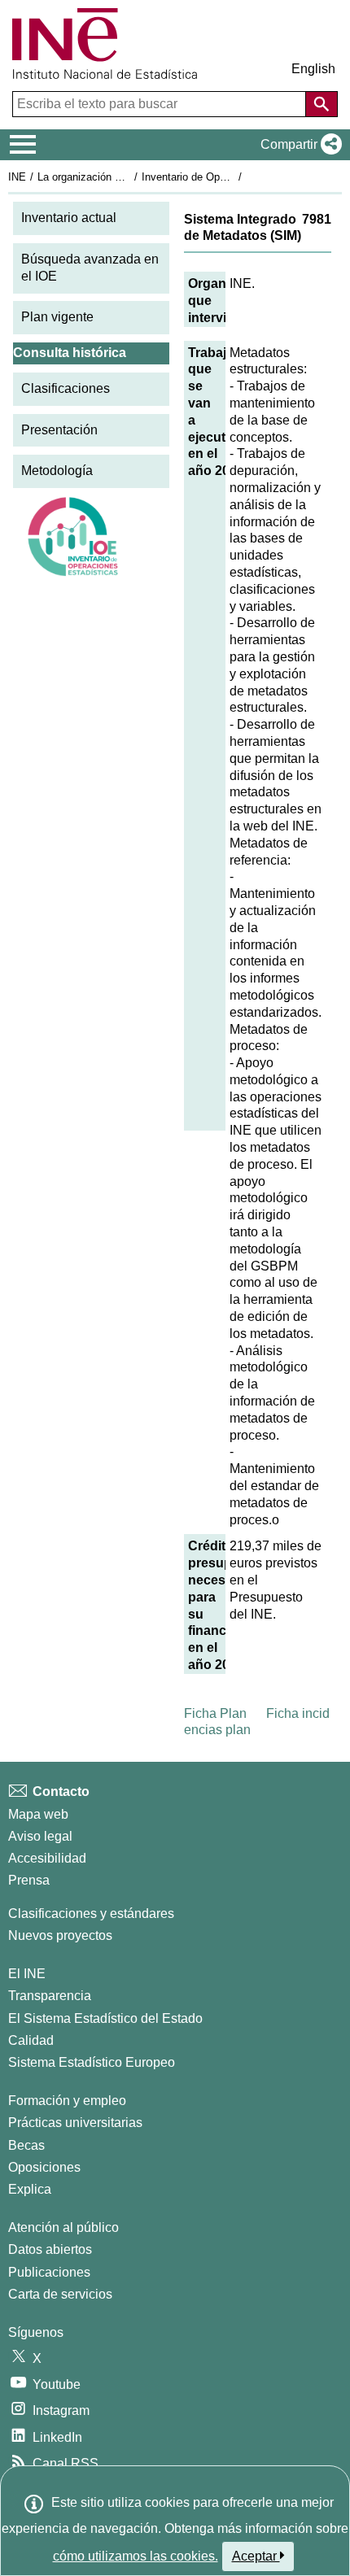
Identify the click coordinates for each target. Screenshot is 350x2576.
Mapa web (38, 1814)
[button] (298, 145)
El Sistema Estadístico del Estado (105, 2018)
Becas (26, 2145)
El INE (27, 1974)
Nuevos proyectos (60, 1935)
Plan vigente (57, 317)
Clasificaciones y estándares (91, 1913)
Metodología (57, 471)
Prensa (29, 1880)
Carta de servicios (60, 2294)
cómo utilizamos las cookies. (136, 2556)
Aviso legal (40, 1836)
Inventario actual (69, 218)
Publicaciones (49, 2272)
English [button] (313, 69)
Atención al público (63, 2227)
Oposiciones (44, 2167)
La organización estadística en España (129, 177)
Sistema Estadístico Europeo (92, 2062)
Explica (30, 2189)
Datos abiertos (50, 2249)
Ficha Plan (215, 1713)
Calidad (31, 2040)
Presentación (59, 430)
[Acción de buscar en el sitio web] (322, 104)
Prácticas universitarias (75, 2123)
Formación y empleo (67, 2101)
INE (17, 177)
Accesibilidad (47, 1858)
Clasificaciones (66, 388)
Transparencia (50, 1996)
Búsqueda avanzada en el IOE (90, 268)
